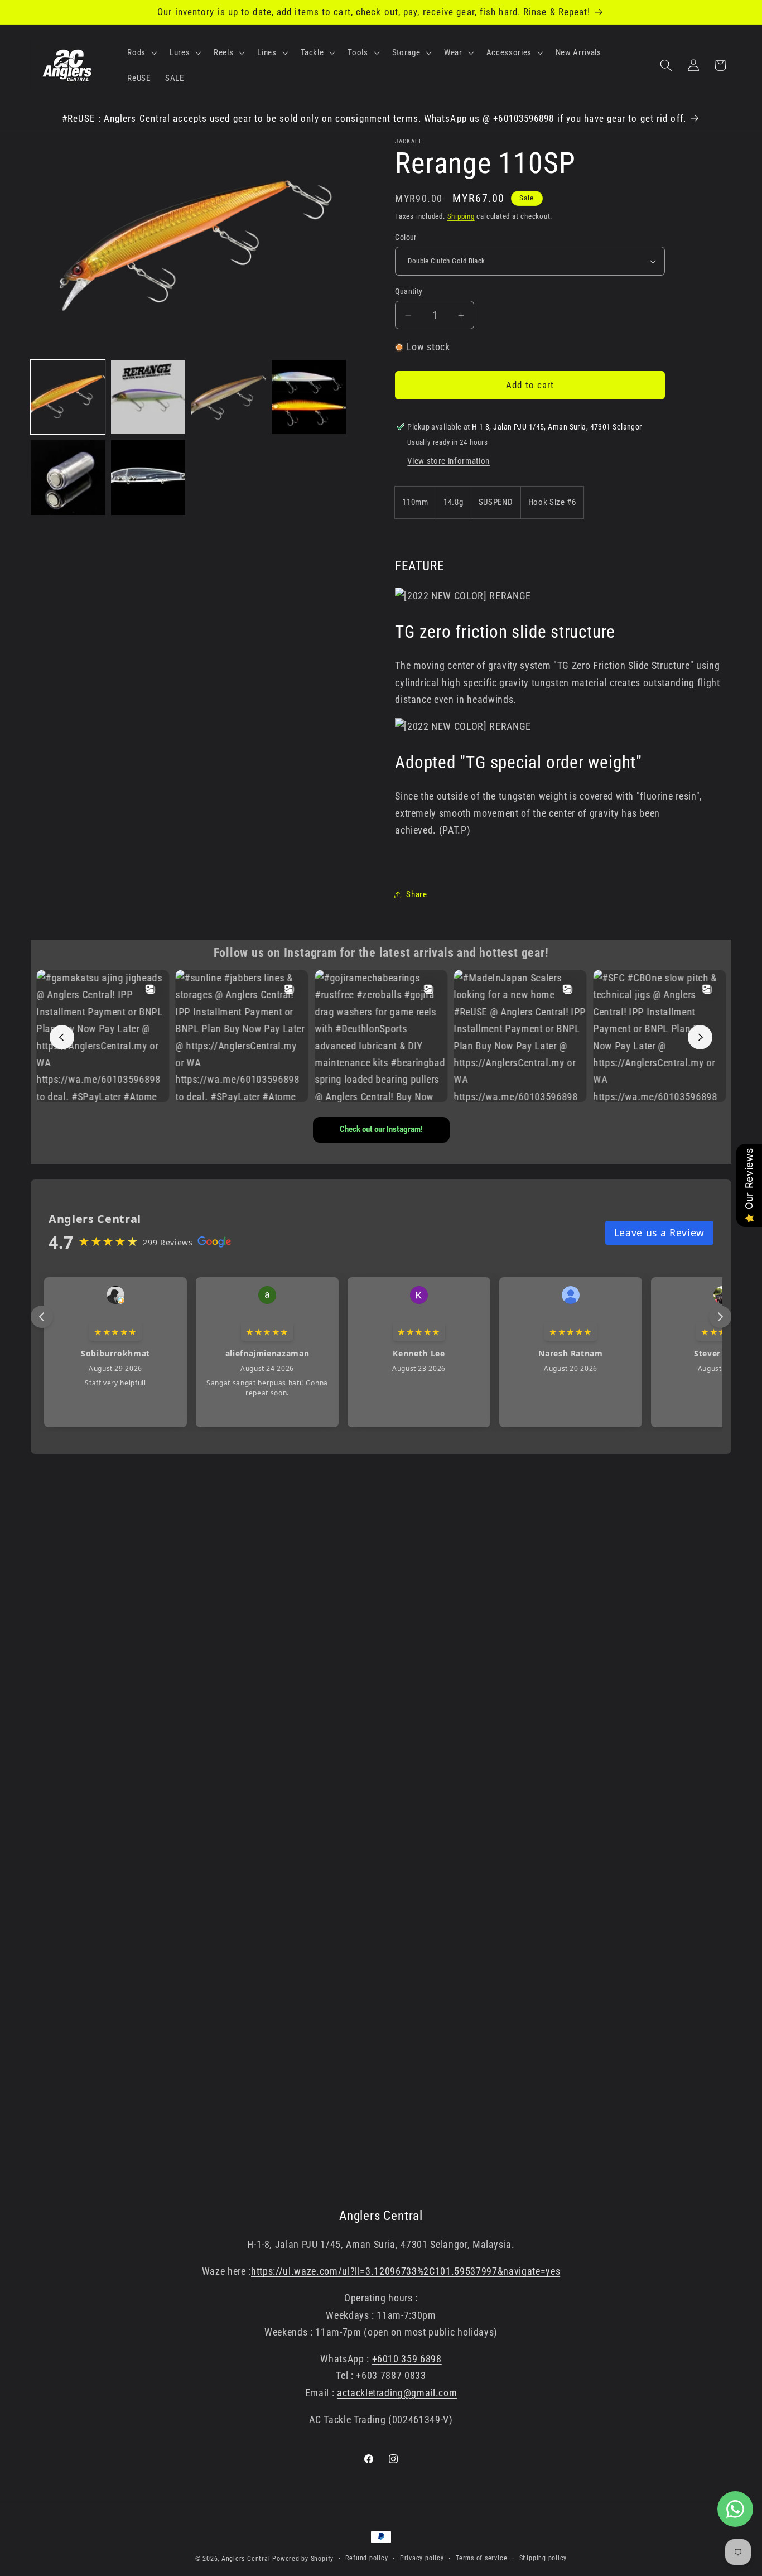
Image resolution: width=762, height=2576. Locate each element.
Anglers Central (246, 2559)
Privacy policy (422, 2558)
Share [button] (416, 894)
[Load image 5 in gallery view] (68, 477)
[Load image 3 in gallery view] (228, 397)
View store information (448, 461)
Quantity (409, 291)
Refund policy (366, 2558)
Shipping (461, 216)
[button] (141, 52)
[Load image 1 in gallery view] (68, 397)
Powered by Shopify (303, 2559)
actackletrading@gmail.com (397, 2393)
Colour (406, 237)
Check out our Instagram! (381, 1129)
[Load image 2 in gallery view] (148, 397)
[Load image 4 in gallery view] (309, 397)
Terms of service (481, 2558)
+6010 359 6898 (407, 2359)
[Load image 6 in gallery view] (148, 477)
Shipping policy (543, 2558)
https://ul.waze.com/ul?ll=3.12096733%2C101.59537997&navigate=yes (406, 2271)
